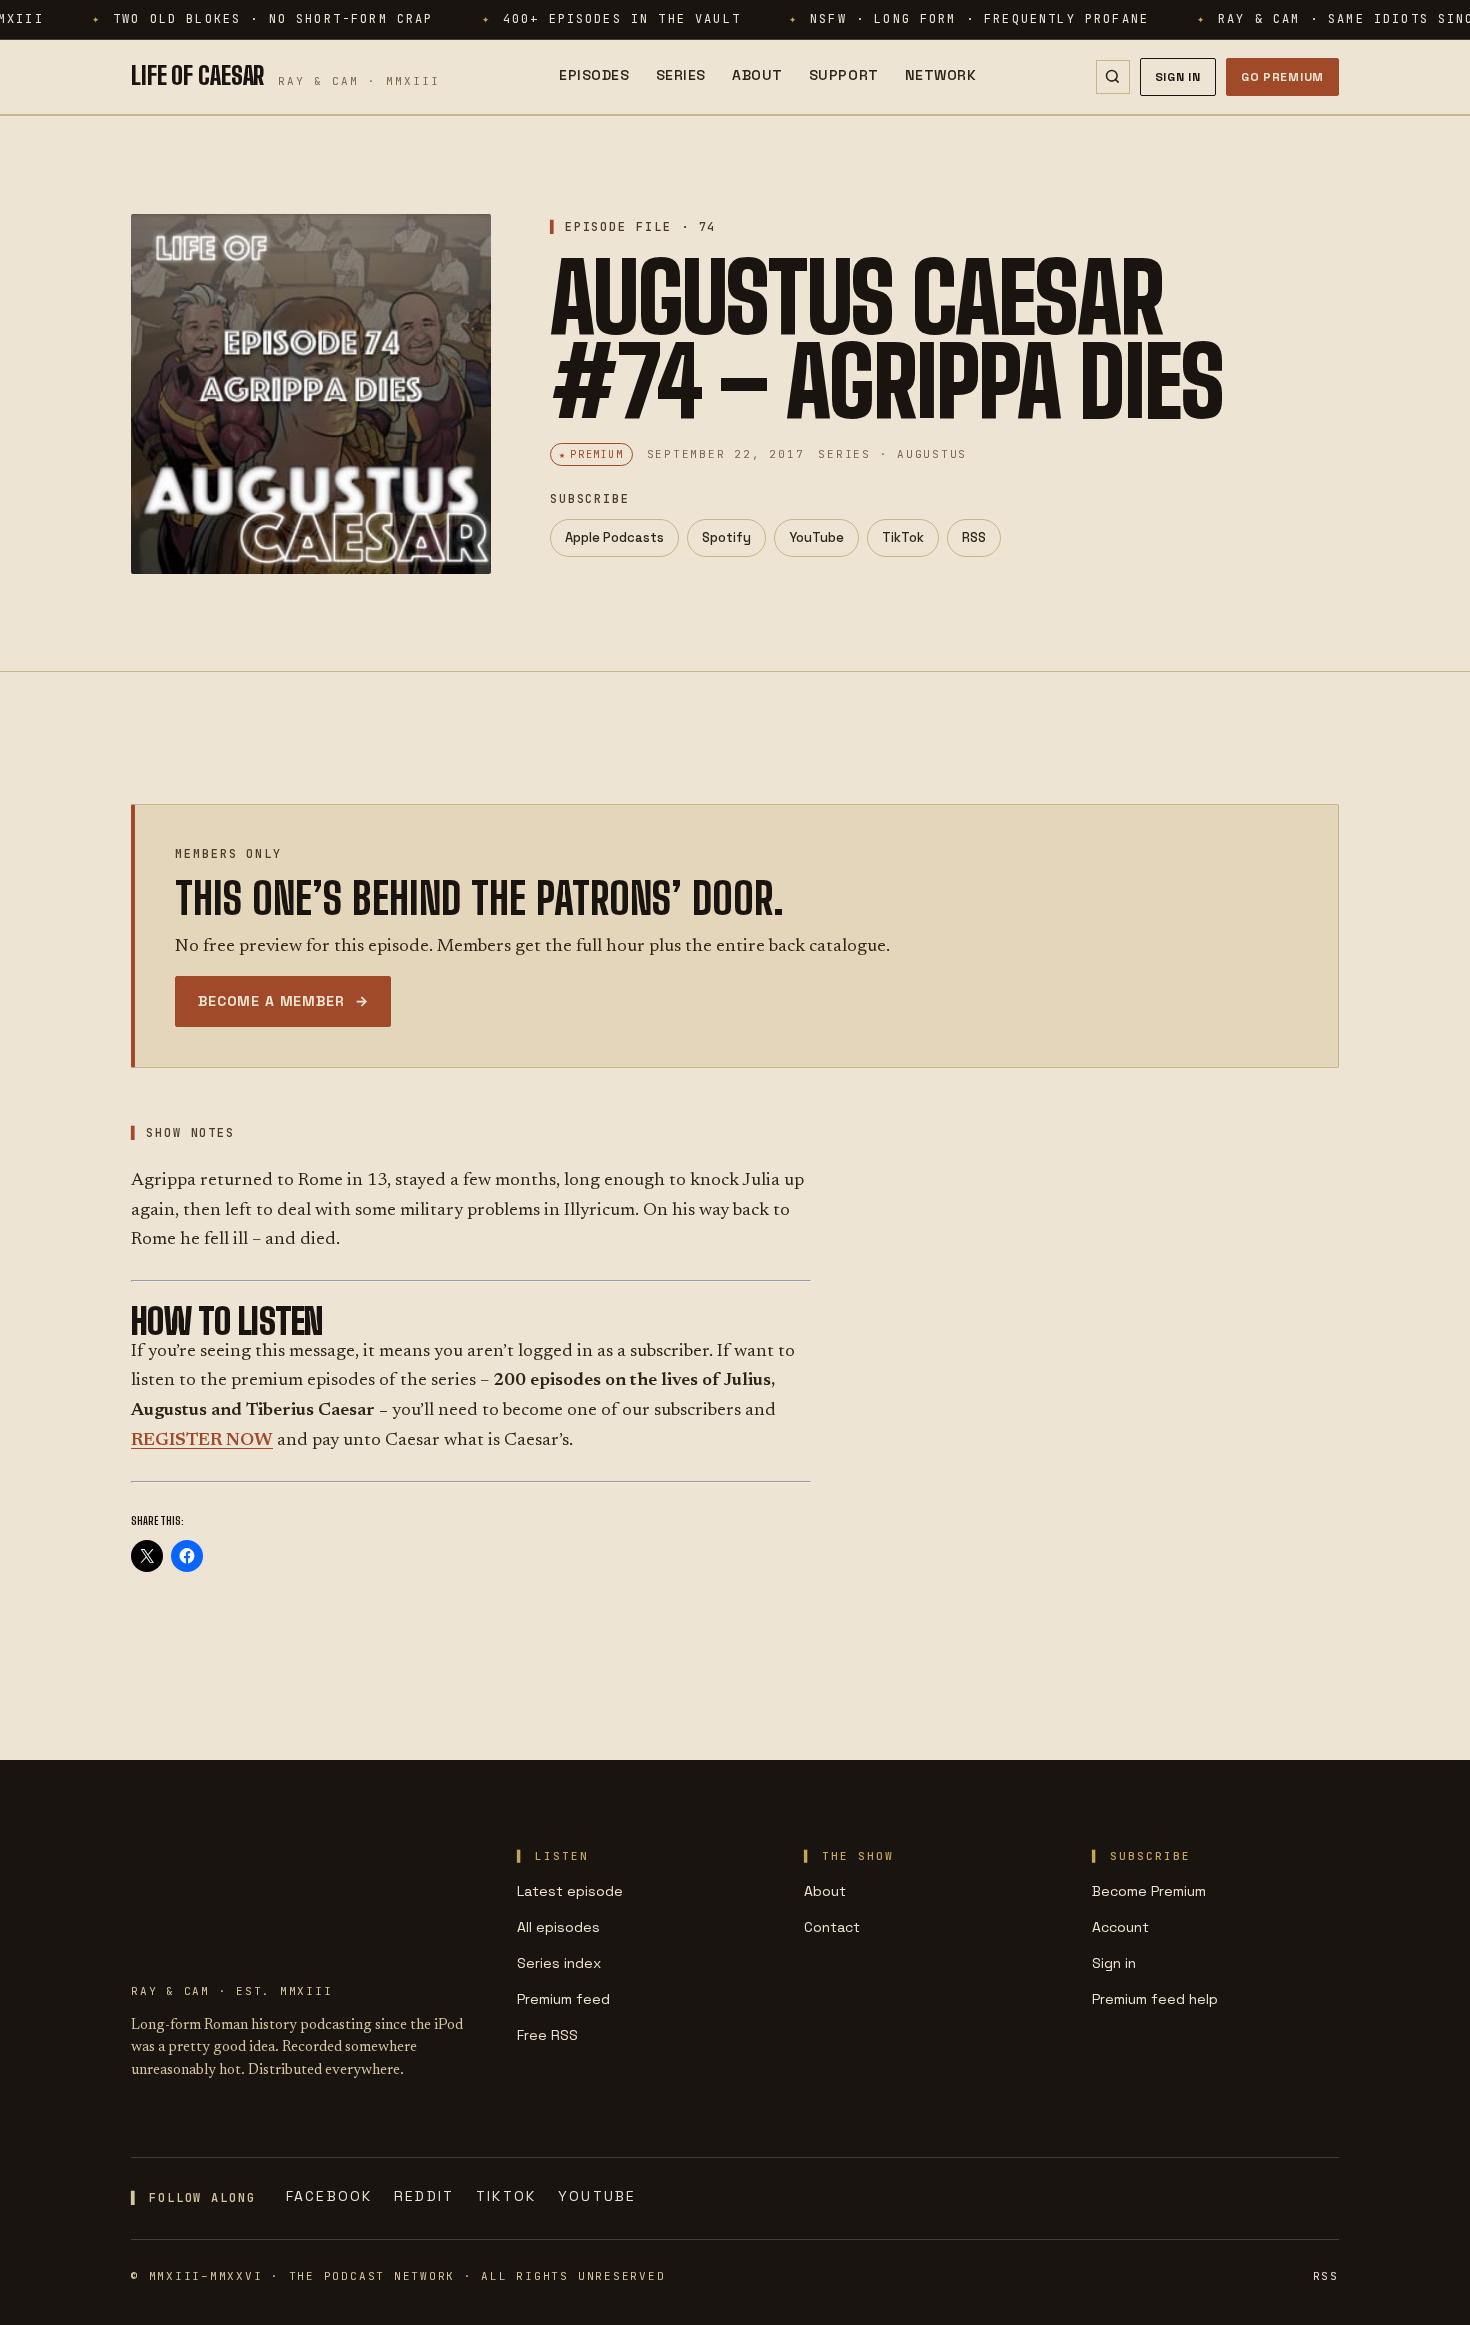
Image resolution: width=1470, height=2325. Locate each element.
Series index (559, 1963)
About (757, 75)
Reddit (424, 2196)
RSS (974, 537)
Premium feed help (1155, 1999)
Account (1120, 1927)
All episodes (558, 1927)
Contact (832, 1927)
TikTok (903, 537)
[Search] (1113, 77)
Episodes (594, 75)
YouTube (816, 537)
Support (844, 75)
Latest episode (570, 1891)
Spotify (726, 537)
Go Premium (1282, 77)
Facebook (329, 2196)
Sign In (1178, 77)
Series (681, 75)
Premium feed (563, 1999)
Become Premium (1149, 1891)
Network (941, 75)
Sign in (1114, 1963)
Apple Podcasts (614, 537)
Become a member (283, 1001)
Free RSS (547, 2035)
